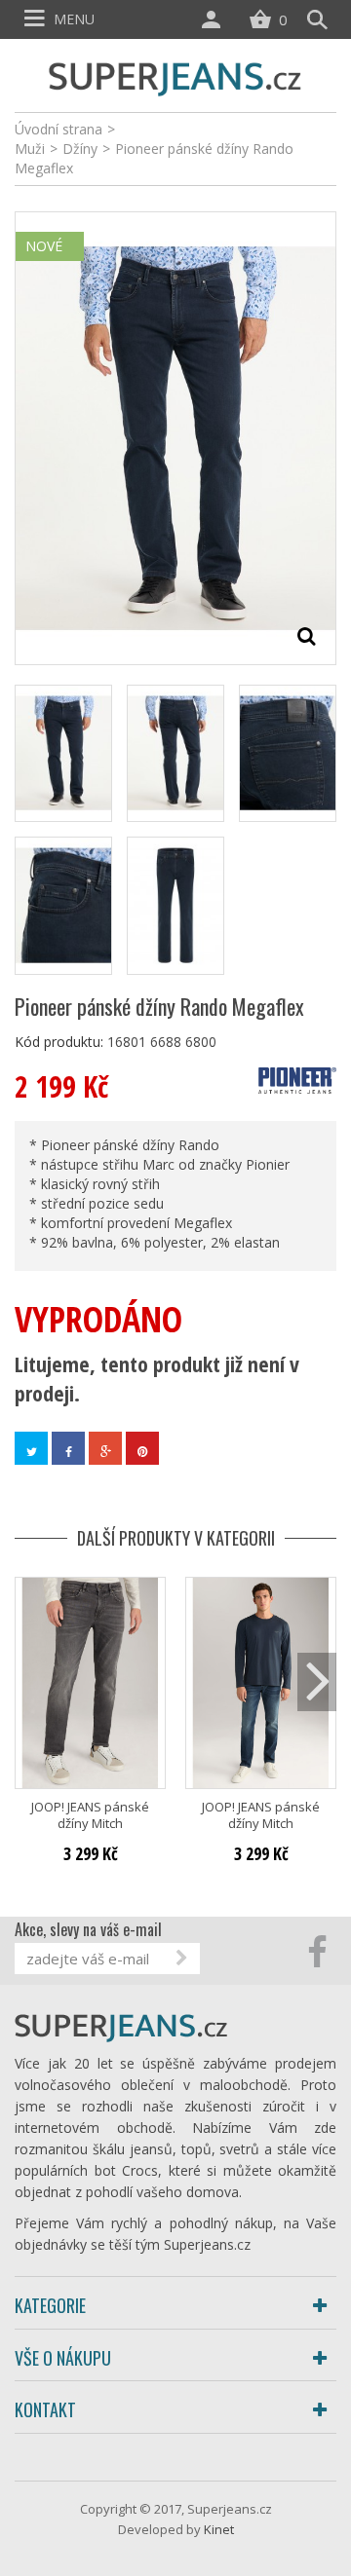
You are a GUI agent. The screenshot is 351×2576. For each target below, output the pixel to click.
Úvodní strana (58, 129)
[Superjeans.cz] (175, 76)
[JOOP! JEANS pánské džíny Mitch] (90, 1683)
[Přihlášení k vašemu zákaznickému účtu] (215, 19)
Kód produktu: (59, 1042)
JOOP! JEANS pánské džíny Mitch (90, 1815)
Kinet (219, 2529)
